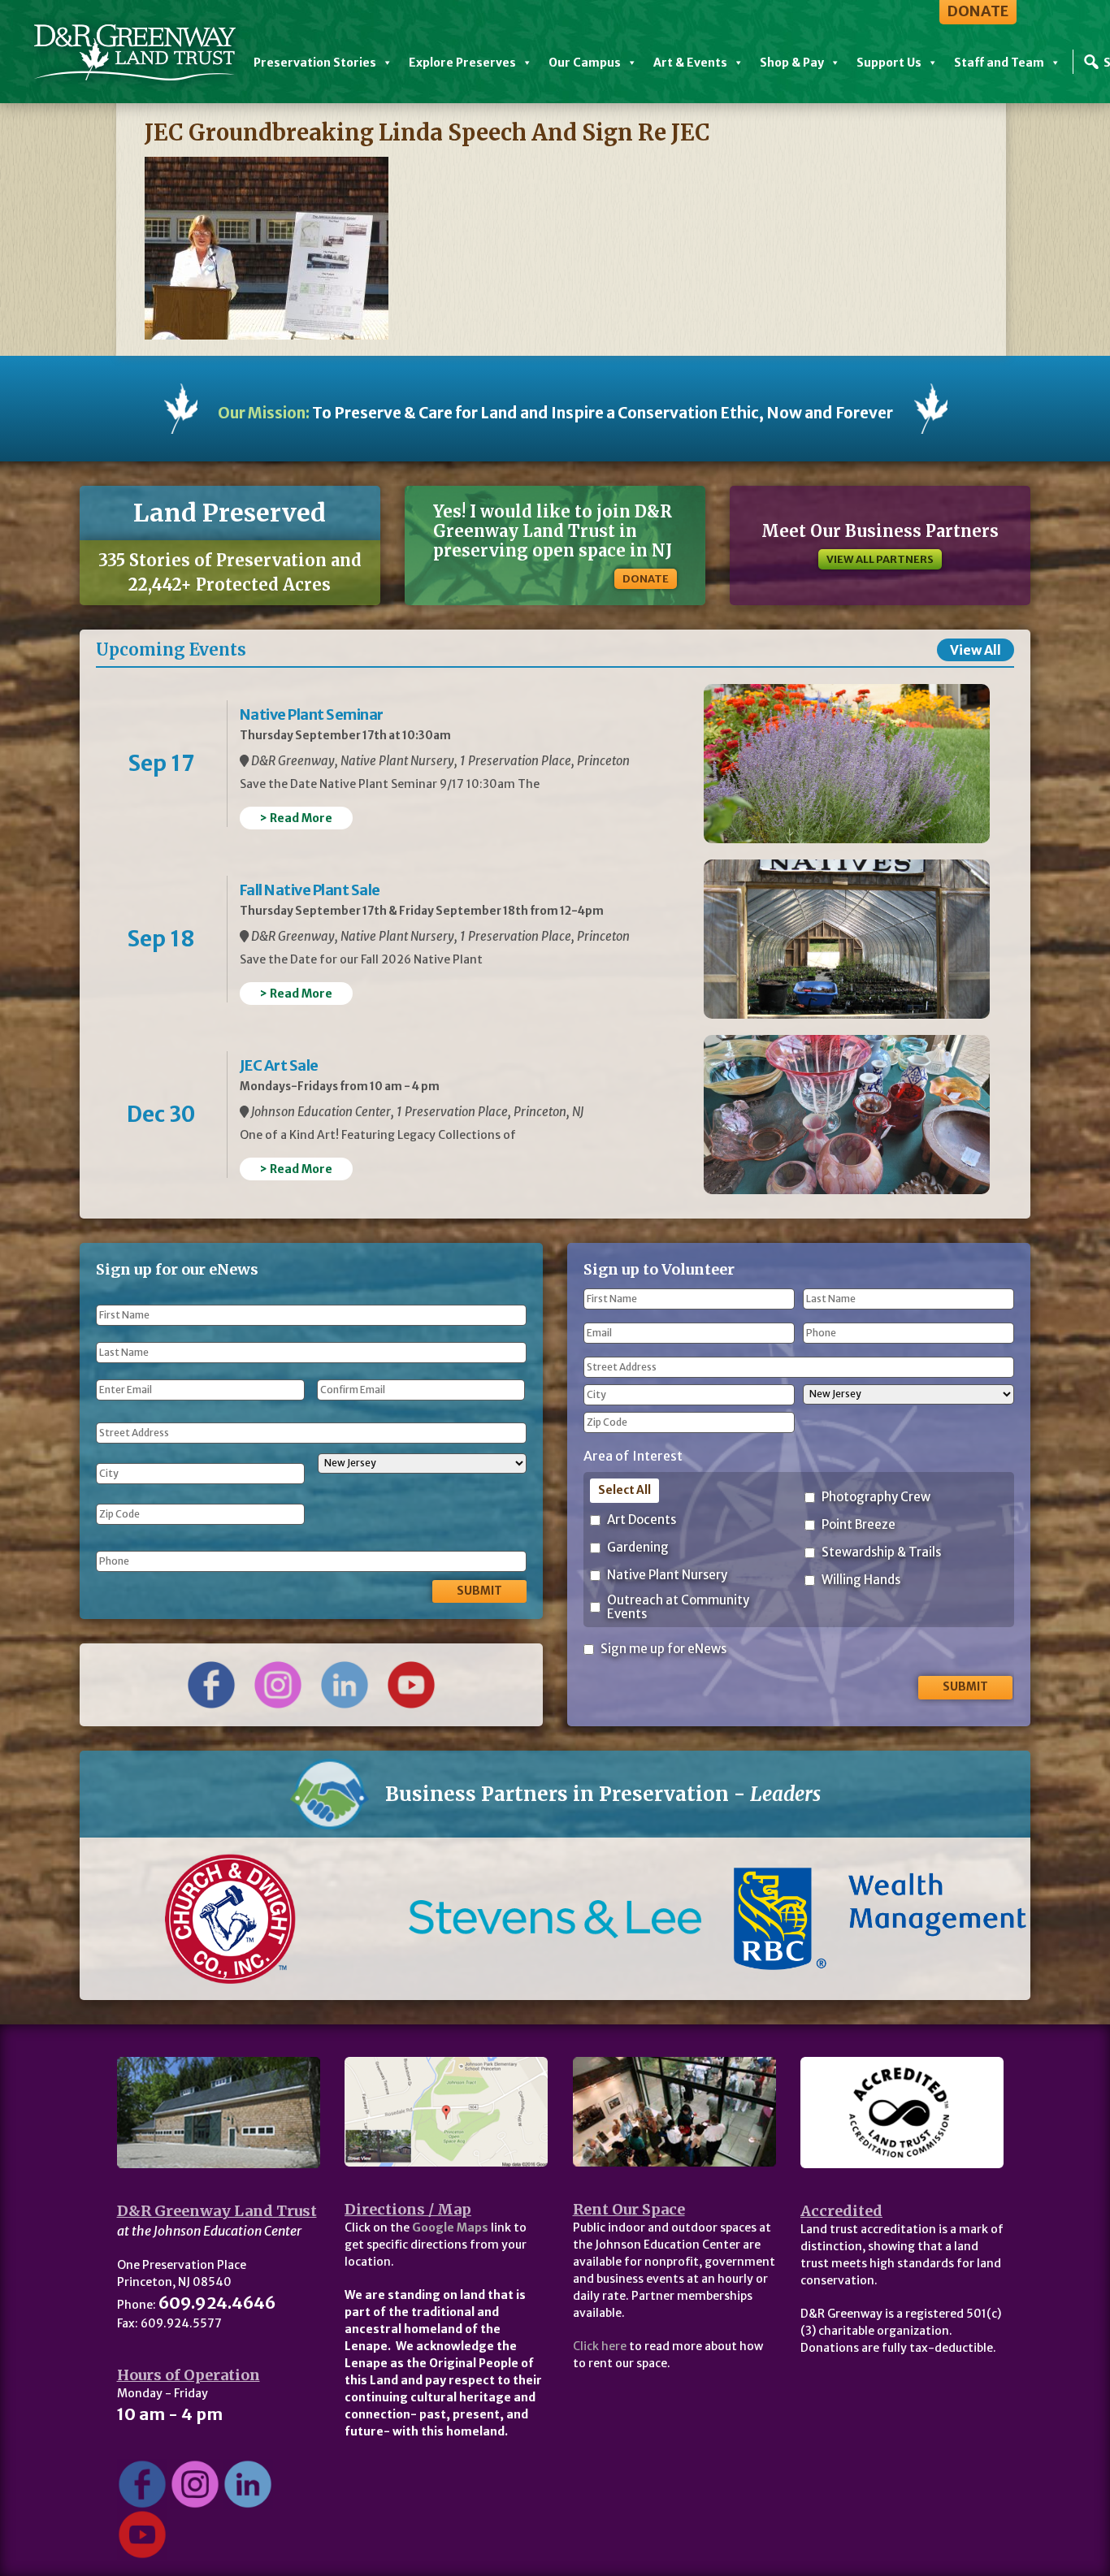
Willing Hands (861, 1580)
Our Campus (585, 63)
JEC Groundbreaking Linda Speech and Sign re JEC (427, 132)
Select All (624, 1490)
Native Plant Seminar (312, 714)
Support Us (889, 63)
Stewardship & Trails (881, 1553)
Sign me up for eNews (663, 1650)
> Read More (296, 818)
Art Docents (642, 1520)
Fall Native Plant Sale (310, 890)
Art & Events (690, 63)
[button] (151, 1919)
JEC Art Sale (279, 1065)
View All (976, 650)
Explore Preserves (462, 63)
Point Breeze (859, 1525)
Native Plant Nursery (667, 1576)
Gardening (638, 1548)
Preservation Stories (315, 63)
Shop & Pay (792, 63)
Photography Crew (876, 1498)
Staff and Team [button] (999, 63)
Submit (479, 1591)
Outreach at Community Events (678, 1607)
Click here (600, 2346)
